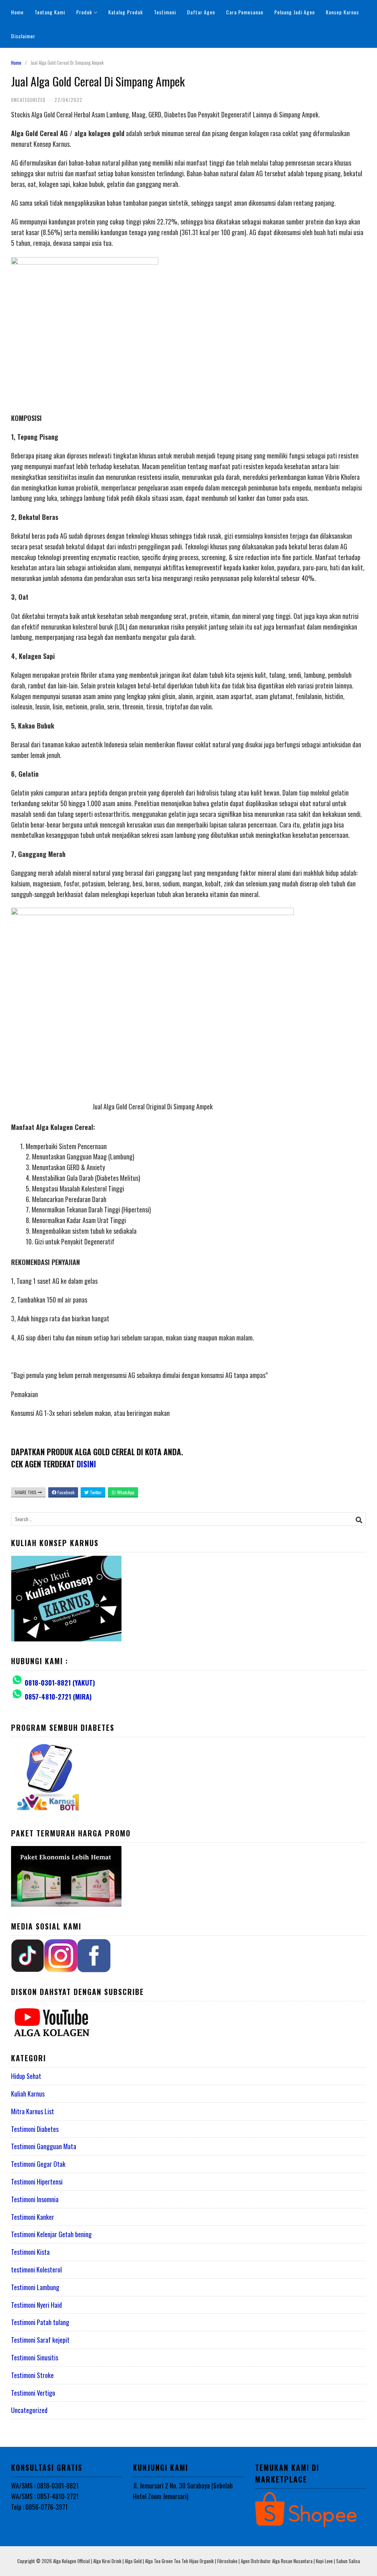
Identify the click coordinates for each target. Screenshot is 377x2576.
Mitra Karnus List (33, 2111)
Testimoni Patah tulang (40, 2322)
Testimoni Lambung (35, 2287)
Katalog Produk (126, 12)
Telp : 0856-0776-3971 (39, 2507)
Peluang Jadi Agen (295, 12)
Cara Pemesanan (245, 12)
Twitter (95, 1492)
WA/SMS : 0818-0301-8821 (45, 2485)
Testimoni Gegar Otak (38, 2164)
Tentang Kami (50, 12)
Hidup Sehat (26, 2076)
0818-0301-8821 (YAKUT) (60, 1683)
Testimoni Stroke (32, 2375)
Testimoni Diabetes (35, 2129)
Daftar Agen (201, 12)
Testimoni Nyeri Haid (36, 2305)
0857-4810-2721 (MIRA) (58, 1697)
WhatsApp (125, 1492)
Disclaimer (23, 36)
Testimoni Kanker (33, 2217)
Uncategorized (29, 2410)
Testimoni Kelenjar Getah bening (51, 2234)
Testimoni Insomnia (35, 2199)
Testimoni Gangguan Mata (44, 2146)
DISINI (86, 1464)
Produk (84, 12)
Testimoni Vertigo (33, 2393)
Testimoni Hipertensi (37, 2182)
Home (17, 12)
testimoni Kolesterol (36, 2269)
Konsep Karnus (342, 12)
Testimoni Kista (30, 2252)
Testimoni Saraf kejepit (40, 2340)
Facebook (65, 1492)
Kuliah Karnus (28, 2094)
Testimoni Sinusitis (35, 2357)
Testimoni (165, 12)
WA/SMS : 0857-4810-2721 (45, 2496)
